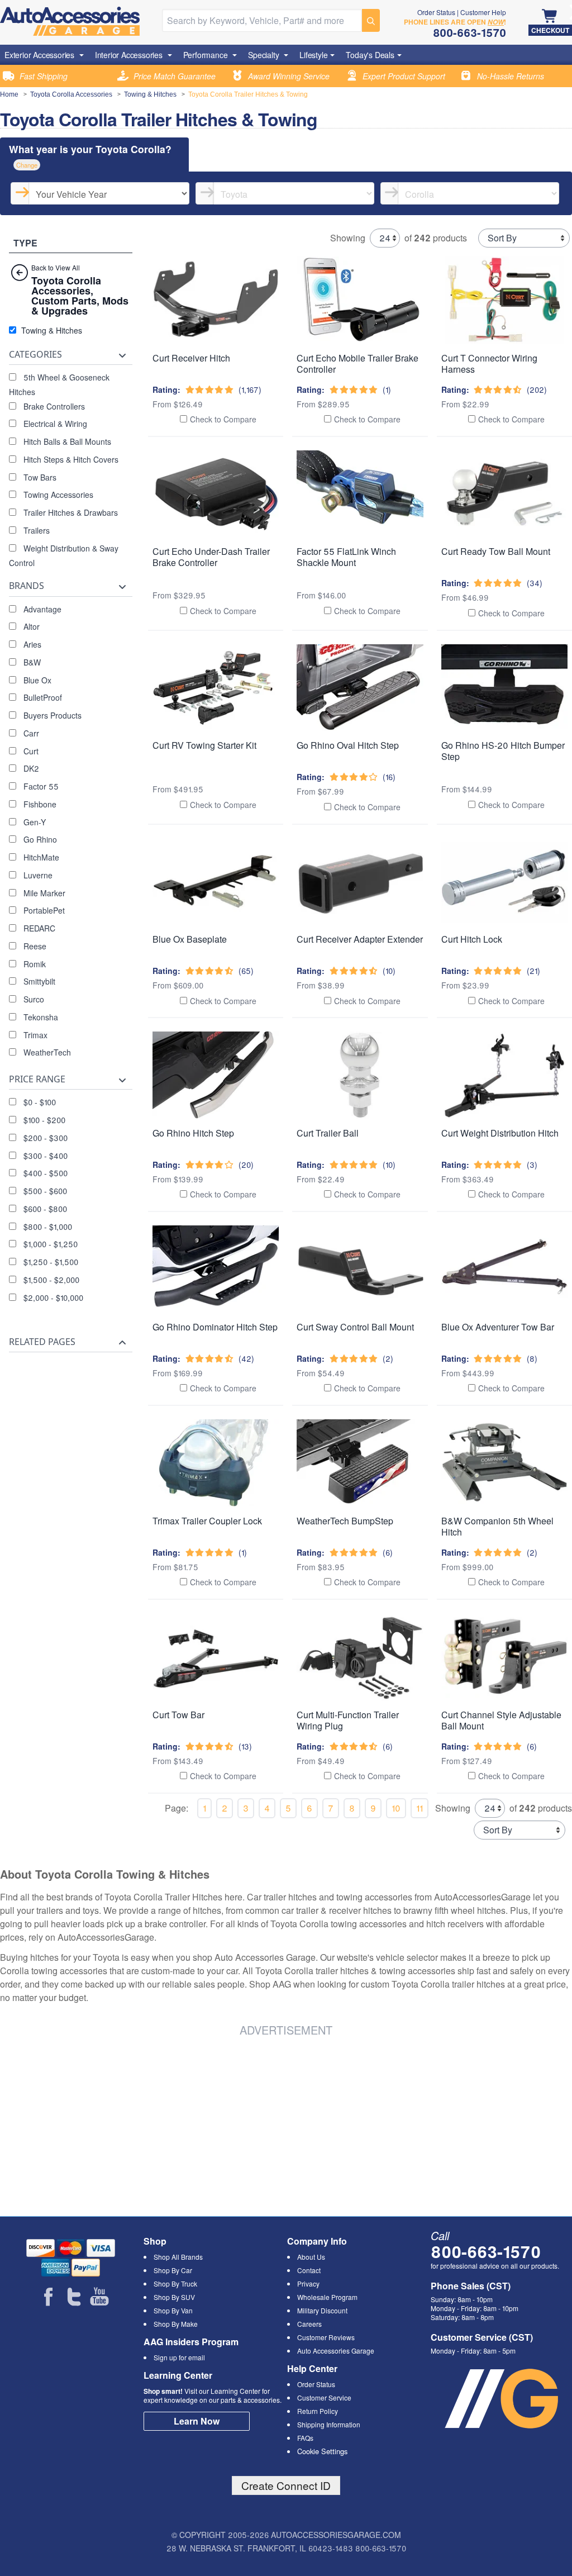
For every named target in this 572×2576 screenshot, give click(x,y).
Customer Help (483, 12)
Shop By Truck (175, 2283)
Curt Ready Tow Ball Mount (496, 551)
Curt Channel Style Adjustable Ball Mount (501, 1720)
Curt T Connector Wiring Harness (489, 363)
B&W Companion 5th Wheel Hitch (497, 1526)
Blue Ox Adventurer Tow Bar (498, 1327)
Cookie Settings (322, 2451)
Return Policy (318, 2411)
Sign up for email (179, 2357)
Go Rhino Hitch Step (193, 1133)
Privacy (308, 2283)
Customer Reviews (326, 2337)
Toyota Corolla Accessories (71, 94)
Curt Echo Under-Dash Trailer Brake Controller (211, 557)
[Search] (371, 20)
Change (27, 165)
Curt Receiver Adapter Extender (360, 939)
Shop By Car (173, 2270)
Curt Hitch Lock (472, 939)
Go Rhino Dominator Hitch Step (215, 1327)
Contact (309, 2270)
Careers (309, 2324)
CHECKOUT (550, 30)
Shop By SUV (174, 2297)
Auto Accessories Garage (336, 2351)
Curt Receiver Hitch (191, 358)
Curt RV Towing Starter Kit (204, 745)
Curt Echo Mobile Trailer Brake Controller (357, 363)
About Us (311, 2257)
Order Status (436, 12)
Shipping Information (329, 2424)
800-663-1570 (486, 2251)
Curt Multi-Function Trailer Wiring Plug (348, 1720)
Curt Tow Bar (178, 1715)
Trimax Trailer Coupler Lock (207, 1521)
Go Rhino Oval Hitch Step (348, 745)
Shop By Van (173, 2310)
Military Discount (322, 2310)
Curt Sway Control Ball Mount (355, 1327)
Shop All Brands (178, 2257)
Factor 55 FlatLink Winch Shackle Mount (346, 557)
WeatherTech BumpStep (345, 1521)
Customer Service (324, 2397)
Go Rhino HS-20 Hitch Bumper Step (503, 751)
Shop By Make (176, 2324)
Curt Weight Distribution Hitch (500, 1133)
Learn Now (197, 2421)
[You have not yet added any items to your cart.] (550, 17)
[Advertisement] (134, 2125)
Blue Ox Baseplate (190, 939)
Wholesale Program (327, 2297)
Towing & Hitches (150, 94)
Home (9, 94)
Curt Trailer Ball (328, 1133)
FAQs (305, 2438)
